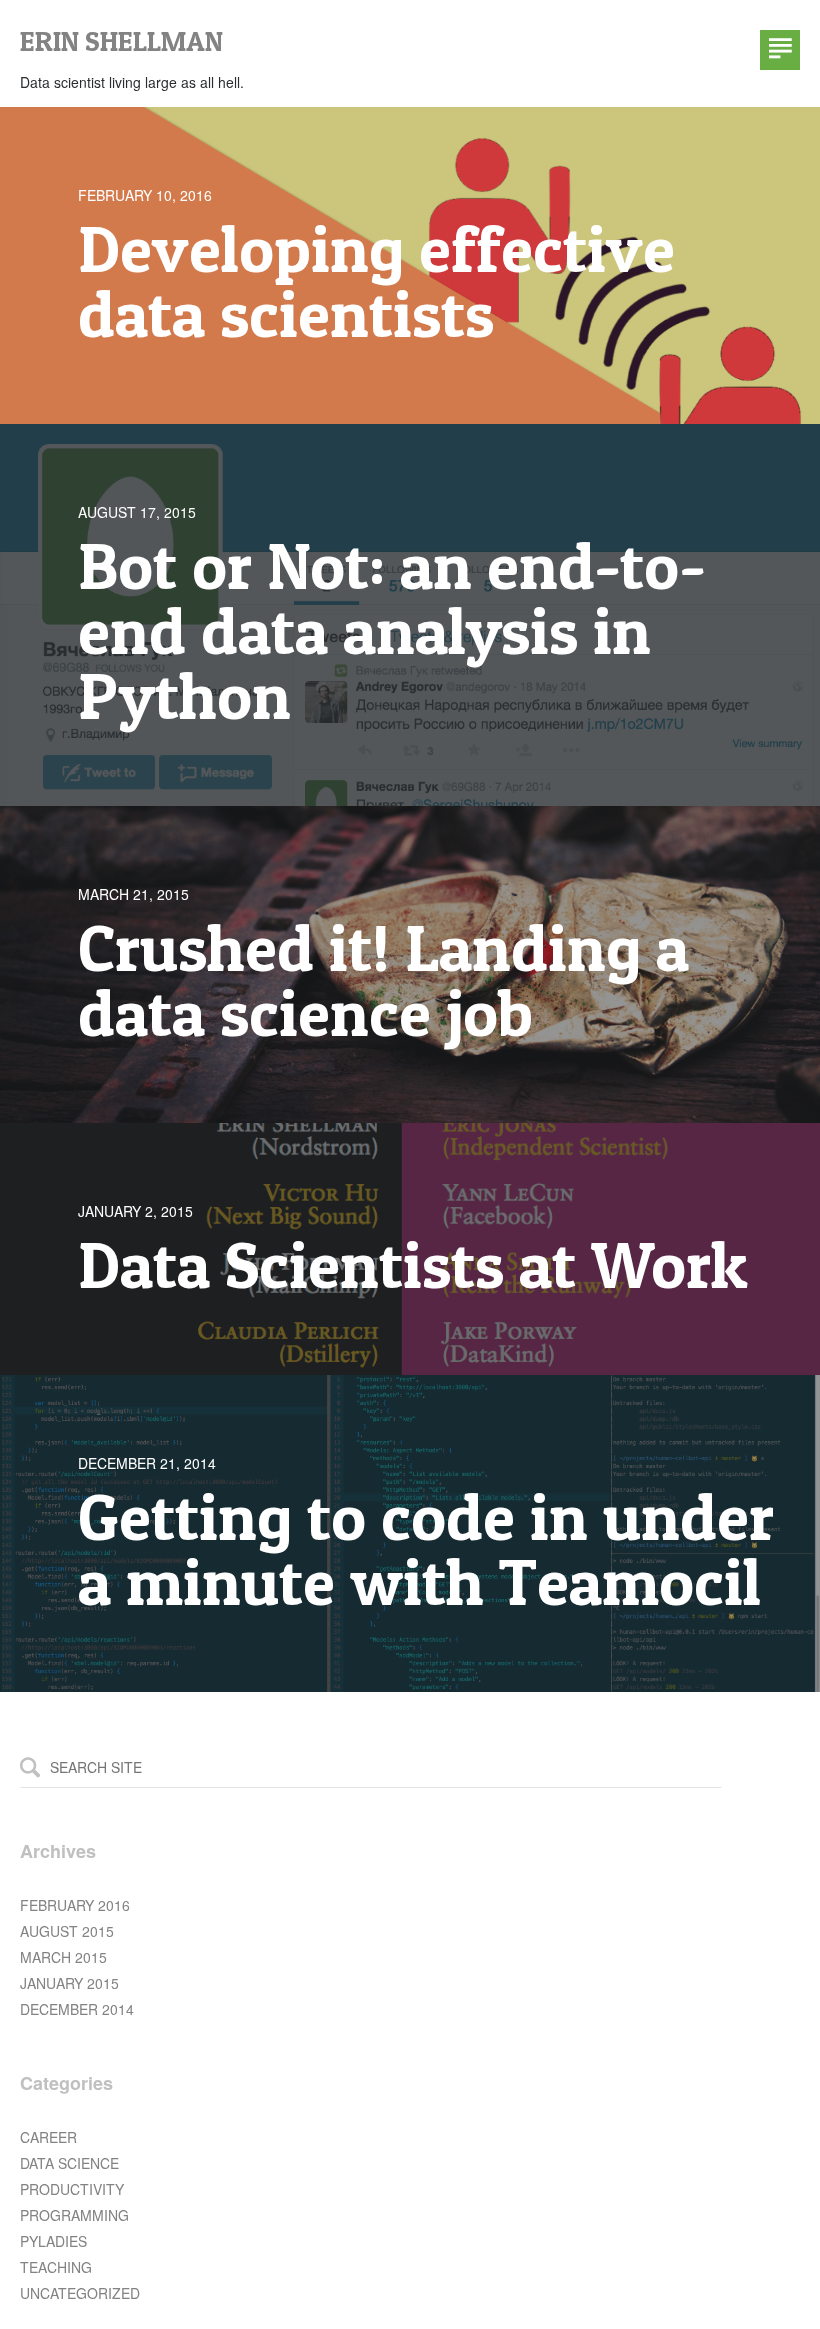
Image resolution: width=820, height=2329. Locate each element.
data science (69, 2163)
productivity (72, 2189)
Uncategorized (80, 2293)
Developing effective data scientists (376, 281)
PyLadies (53, 2241)
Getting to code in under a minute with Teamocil (426, 1549)
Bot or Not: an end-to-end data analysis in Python (392, 630)
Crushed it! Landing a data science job (383, 980)
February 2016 (75, 1905)
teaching (56, 2267)
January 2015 (69, 1983)
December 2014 (77, 2009)
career (48, 2137)
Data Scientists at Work (413, 1264)
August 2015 (67, 1931)
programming (74, 2215)
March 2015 (63, 1957)
